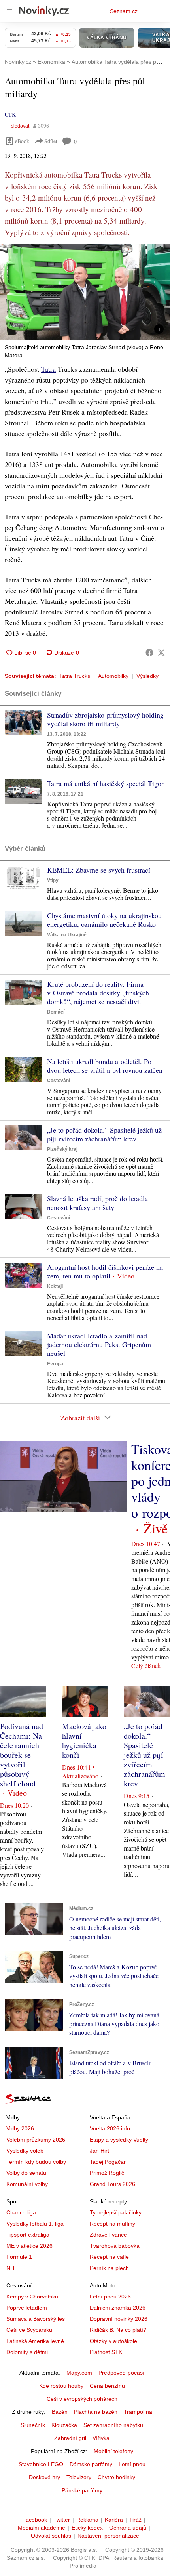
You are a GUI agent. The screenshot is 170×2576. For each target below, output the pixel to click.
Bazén (60, 2412)
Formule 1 (19, 2257)
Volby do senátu (26, 2173)
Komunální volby (27, 2184)
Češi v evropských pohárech (82, 2399)
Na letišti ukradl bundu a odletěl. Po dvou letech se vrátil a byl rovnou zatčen (105, 1066)
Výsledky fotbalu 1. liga (35, 2224)
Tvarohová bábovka (115, 2246)
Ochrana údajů (128, 2528)
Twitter (62, 2520)
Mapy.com (79, 2373)
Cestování (59, 1081)
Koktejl (55, 1286)
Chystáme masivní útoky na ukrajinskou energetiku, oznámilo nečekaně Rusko (104, 920)
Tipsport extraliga (28, 2235)
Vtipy (53, 880)
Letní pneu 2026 (110, 2297)
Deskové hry (44, 2477)
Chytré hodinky (116, 2477)
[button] (85, 292)
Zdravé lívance (108, 2235)
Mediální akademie (42, 2528)
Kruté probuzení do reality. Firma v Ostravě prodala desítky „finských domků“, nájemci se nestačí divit (98, 993)
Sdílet (51, 141)
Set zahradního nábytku (113, 2425)
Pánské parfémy (82, 2490)
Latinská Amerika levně (35, 2341)
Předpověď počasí (121, 2373)
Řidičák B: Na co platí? (118, 2330)
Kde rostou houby (61, 2386)
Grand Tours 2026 (112, 2184)
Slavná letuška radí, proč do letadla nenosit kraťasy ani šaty (97, 1203)
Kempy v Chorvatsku (32, 2297)
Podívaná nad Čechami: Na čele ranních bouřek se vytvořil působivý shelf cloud (22, 1755)
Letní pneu (132, 2464)
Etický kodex (87, 2528)
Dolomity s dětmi (27, 2352)
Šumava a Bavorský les (36, 2319)
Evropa (55, 1364)
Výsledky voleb (25, 2151)
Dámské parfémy (91, 2464)
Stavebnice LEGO (41, 2464)
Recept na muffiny (112, 2224)
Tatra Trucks (75, 676)
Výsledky (147, 676)
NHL (12, 2268)
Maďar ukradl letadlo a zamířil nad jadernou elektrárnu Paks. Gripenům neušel (99, 1344)
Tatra (48, 369)
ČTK (10, 114)
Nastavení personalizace (108, 2536)
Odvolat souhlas (51, 2536)
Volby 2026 (20, 2128)
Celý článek (146, 1666)
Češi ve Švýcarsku (29, 2330)
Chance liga (21, 2212)
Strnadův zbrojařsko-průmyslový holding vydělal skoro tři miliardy (105, 719)
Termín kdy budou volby (36, 2162)
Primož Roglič (107, 2173)
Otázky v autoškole (113, 2341)
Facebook (35, 2520)
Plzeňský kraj (62, 1149)
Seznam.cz (124, 11)
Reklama (87, 2520)
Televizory (79, 2477)
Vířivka (101, 2438)
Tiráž (135, 2520)
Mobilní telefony (113, 2451)
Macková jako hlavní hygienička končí (84, 1741)
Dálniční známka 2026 (118, 2308)
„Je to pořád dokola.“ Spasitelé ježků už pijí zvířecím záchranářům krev (104, 1134)
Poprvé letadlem (27, 2308)
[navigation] (9, 11)
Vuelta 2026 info (110, 2128)
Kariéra (114, 2520)
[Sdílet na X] (161, 653)
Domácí (56, 1012)
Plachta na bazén (96, 2412)
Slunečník (33, 2425)
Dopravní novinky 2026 (119, 2319)
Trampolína (138, 2412)
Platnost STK (106, 2352)
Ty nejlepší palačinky (116, 2212)
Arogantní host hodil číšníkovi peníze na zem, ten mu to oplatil (105, 1271)
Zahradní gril (70, 2438)
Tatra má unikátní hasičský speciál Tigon (106, 783)
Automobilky (113, 676)
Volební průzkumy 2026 (36, 2140)
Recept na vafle (109, 2257)
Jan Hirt (99, 2151)
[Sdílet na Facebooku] (149, 653)
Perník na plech (109, 2268)
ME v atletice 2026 (29, 2246)
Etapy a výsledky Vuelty (119, 2140)
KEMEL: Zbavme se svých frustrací (99, 870)
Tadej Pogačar (108, 2162)
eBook (22, 141)
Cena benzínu (107, 2386)
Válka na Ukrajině (67, 935)
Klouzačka (64, 2425)
